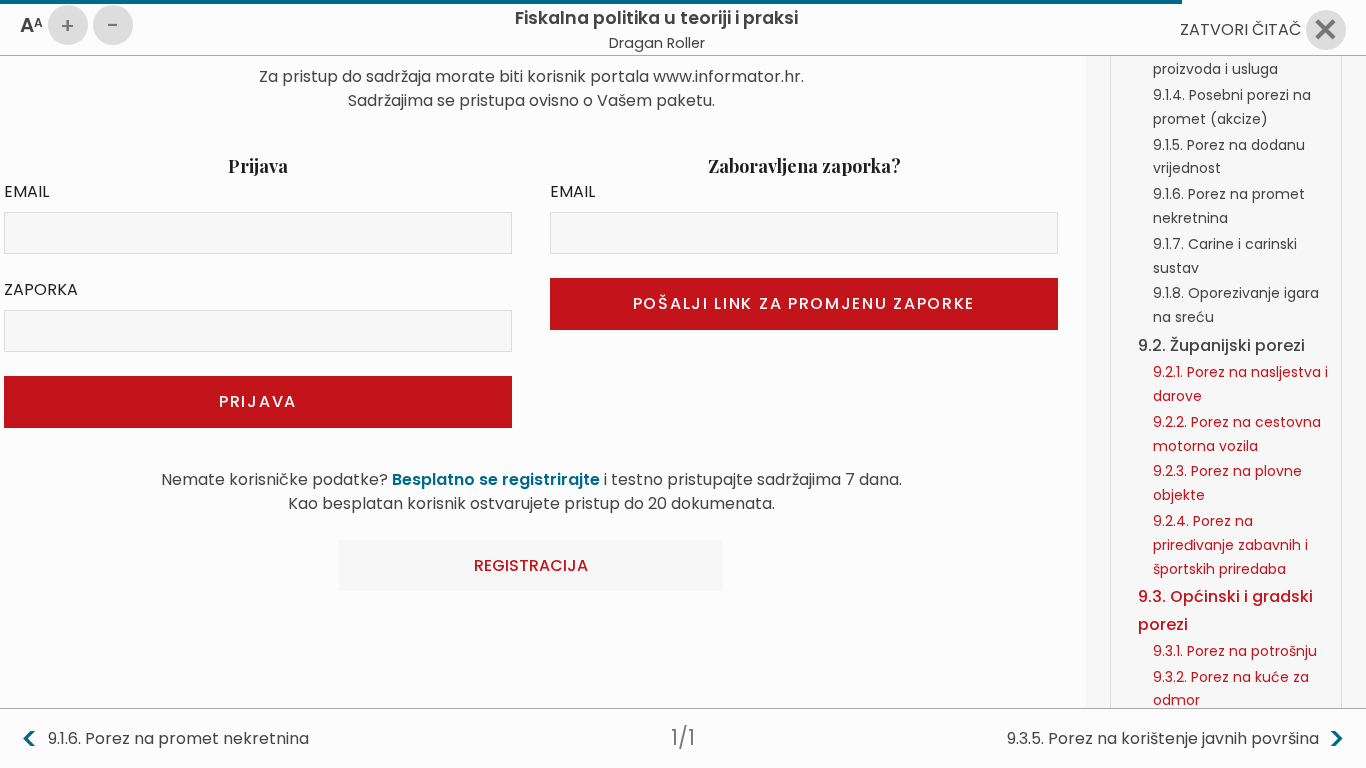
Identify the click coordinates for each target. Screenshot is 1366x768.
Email (26, 191)
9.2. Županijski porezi (1221, 345)
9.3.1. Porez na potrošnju (1235, 651)
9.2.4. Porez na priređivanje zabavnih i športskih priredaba (1230, 545)
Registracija (531, 565)
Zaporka (41, 289)
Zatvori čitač (1240, 29)
